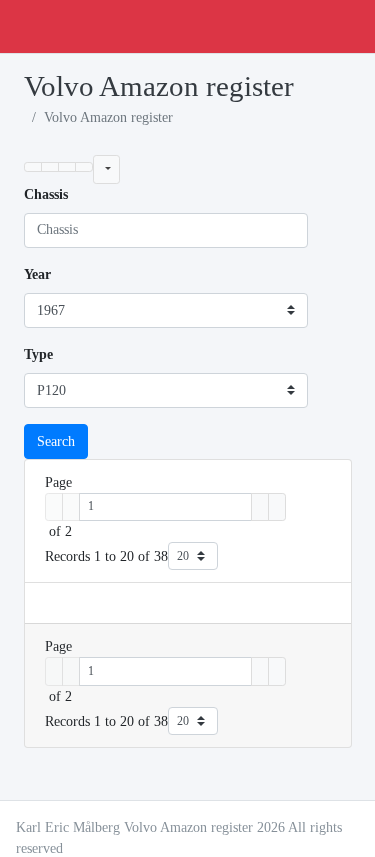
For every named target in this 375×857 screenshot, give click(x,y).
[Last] (277, 507)
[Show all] (50, 167)
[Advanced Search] (67, 167)
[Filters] (106, 169)
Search (56, 441)
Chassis (46, 194)
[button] (33, 167)
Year (37, 274)
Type (38, 354)
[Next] (260, 507)
